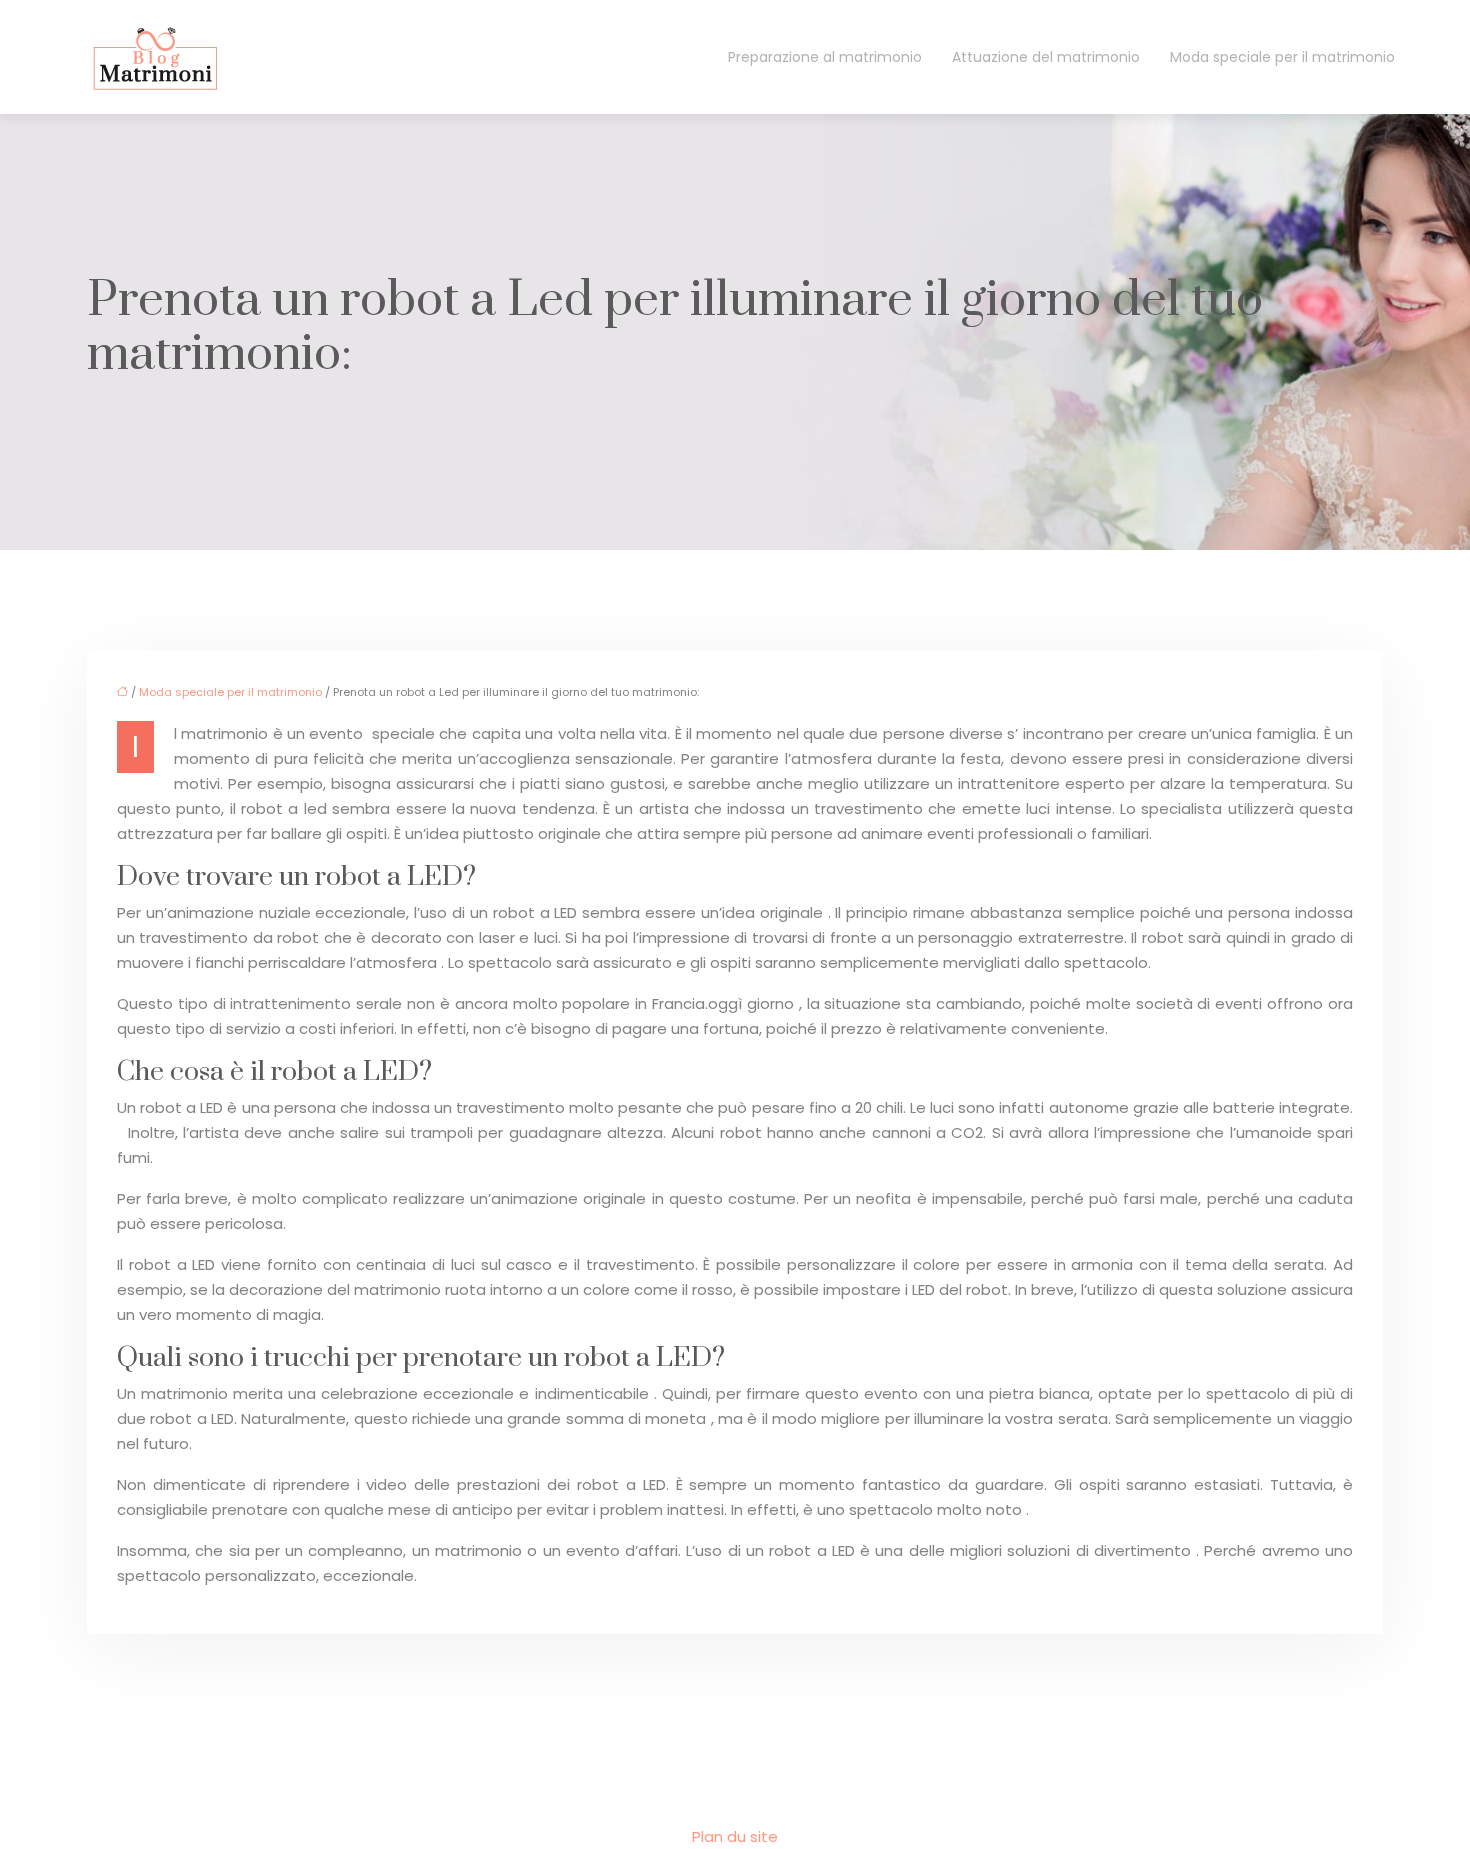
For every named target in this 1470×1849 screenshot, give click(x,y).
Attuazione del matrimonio (1046, 57)
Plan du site (735, 1836)
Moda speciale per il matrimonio (1282, 57)
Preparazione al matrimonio (825, 57)
